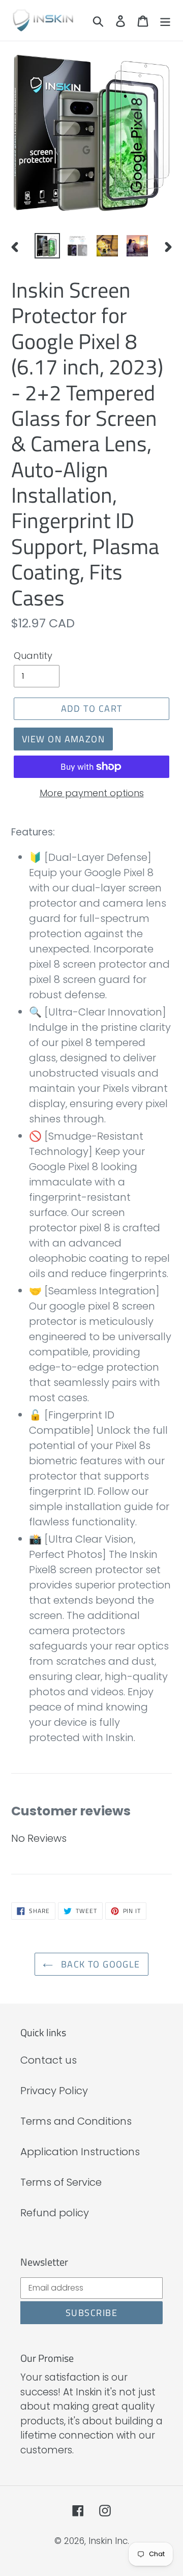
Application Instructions (80, 2152)
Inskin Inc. (109, 2541)
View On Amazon (63, 739)
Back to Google (99, 1964)
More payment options (92, 793)
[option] (47, 246)
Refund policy (55, 2213)
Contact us (49, 2060)
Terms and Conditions (76, 2121)
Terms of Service (61, 2182)
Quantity (33, 656)
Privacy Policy (54, 2091)
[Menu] (165, 20)
